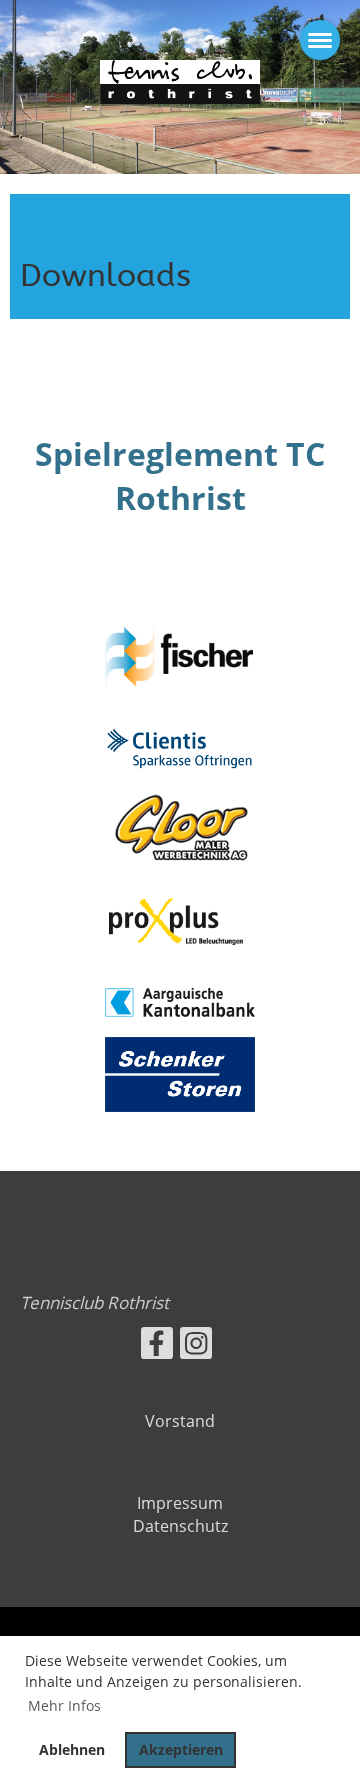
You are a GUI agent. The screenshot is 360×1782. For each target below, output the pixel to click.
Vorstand (180, 1421)
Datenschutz (180, 1526)
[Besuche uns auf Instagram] (196, 1346)
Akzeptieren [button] (181, 1749)
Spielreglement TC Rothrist (180, 476)
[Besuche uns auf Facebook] (157, 1346)
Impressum (180, 1503)
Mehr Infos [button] (64, 1705)
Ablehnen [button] (72, 1749)
